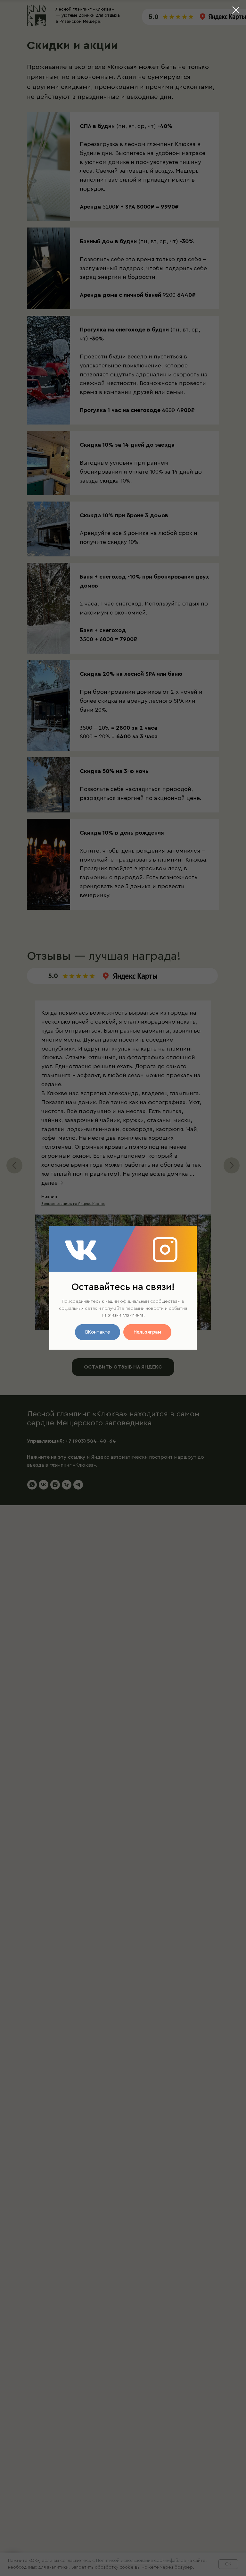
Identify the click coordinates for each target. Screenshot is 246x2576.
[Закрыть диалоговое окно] (236, 10)
